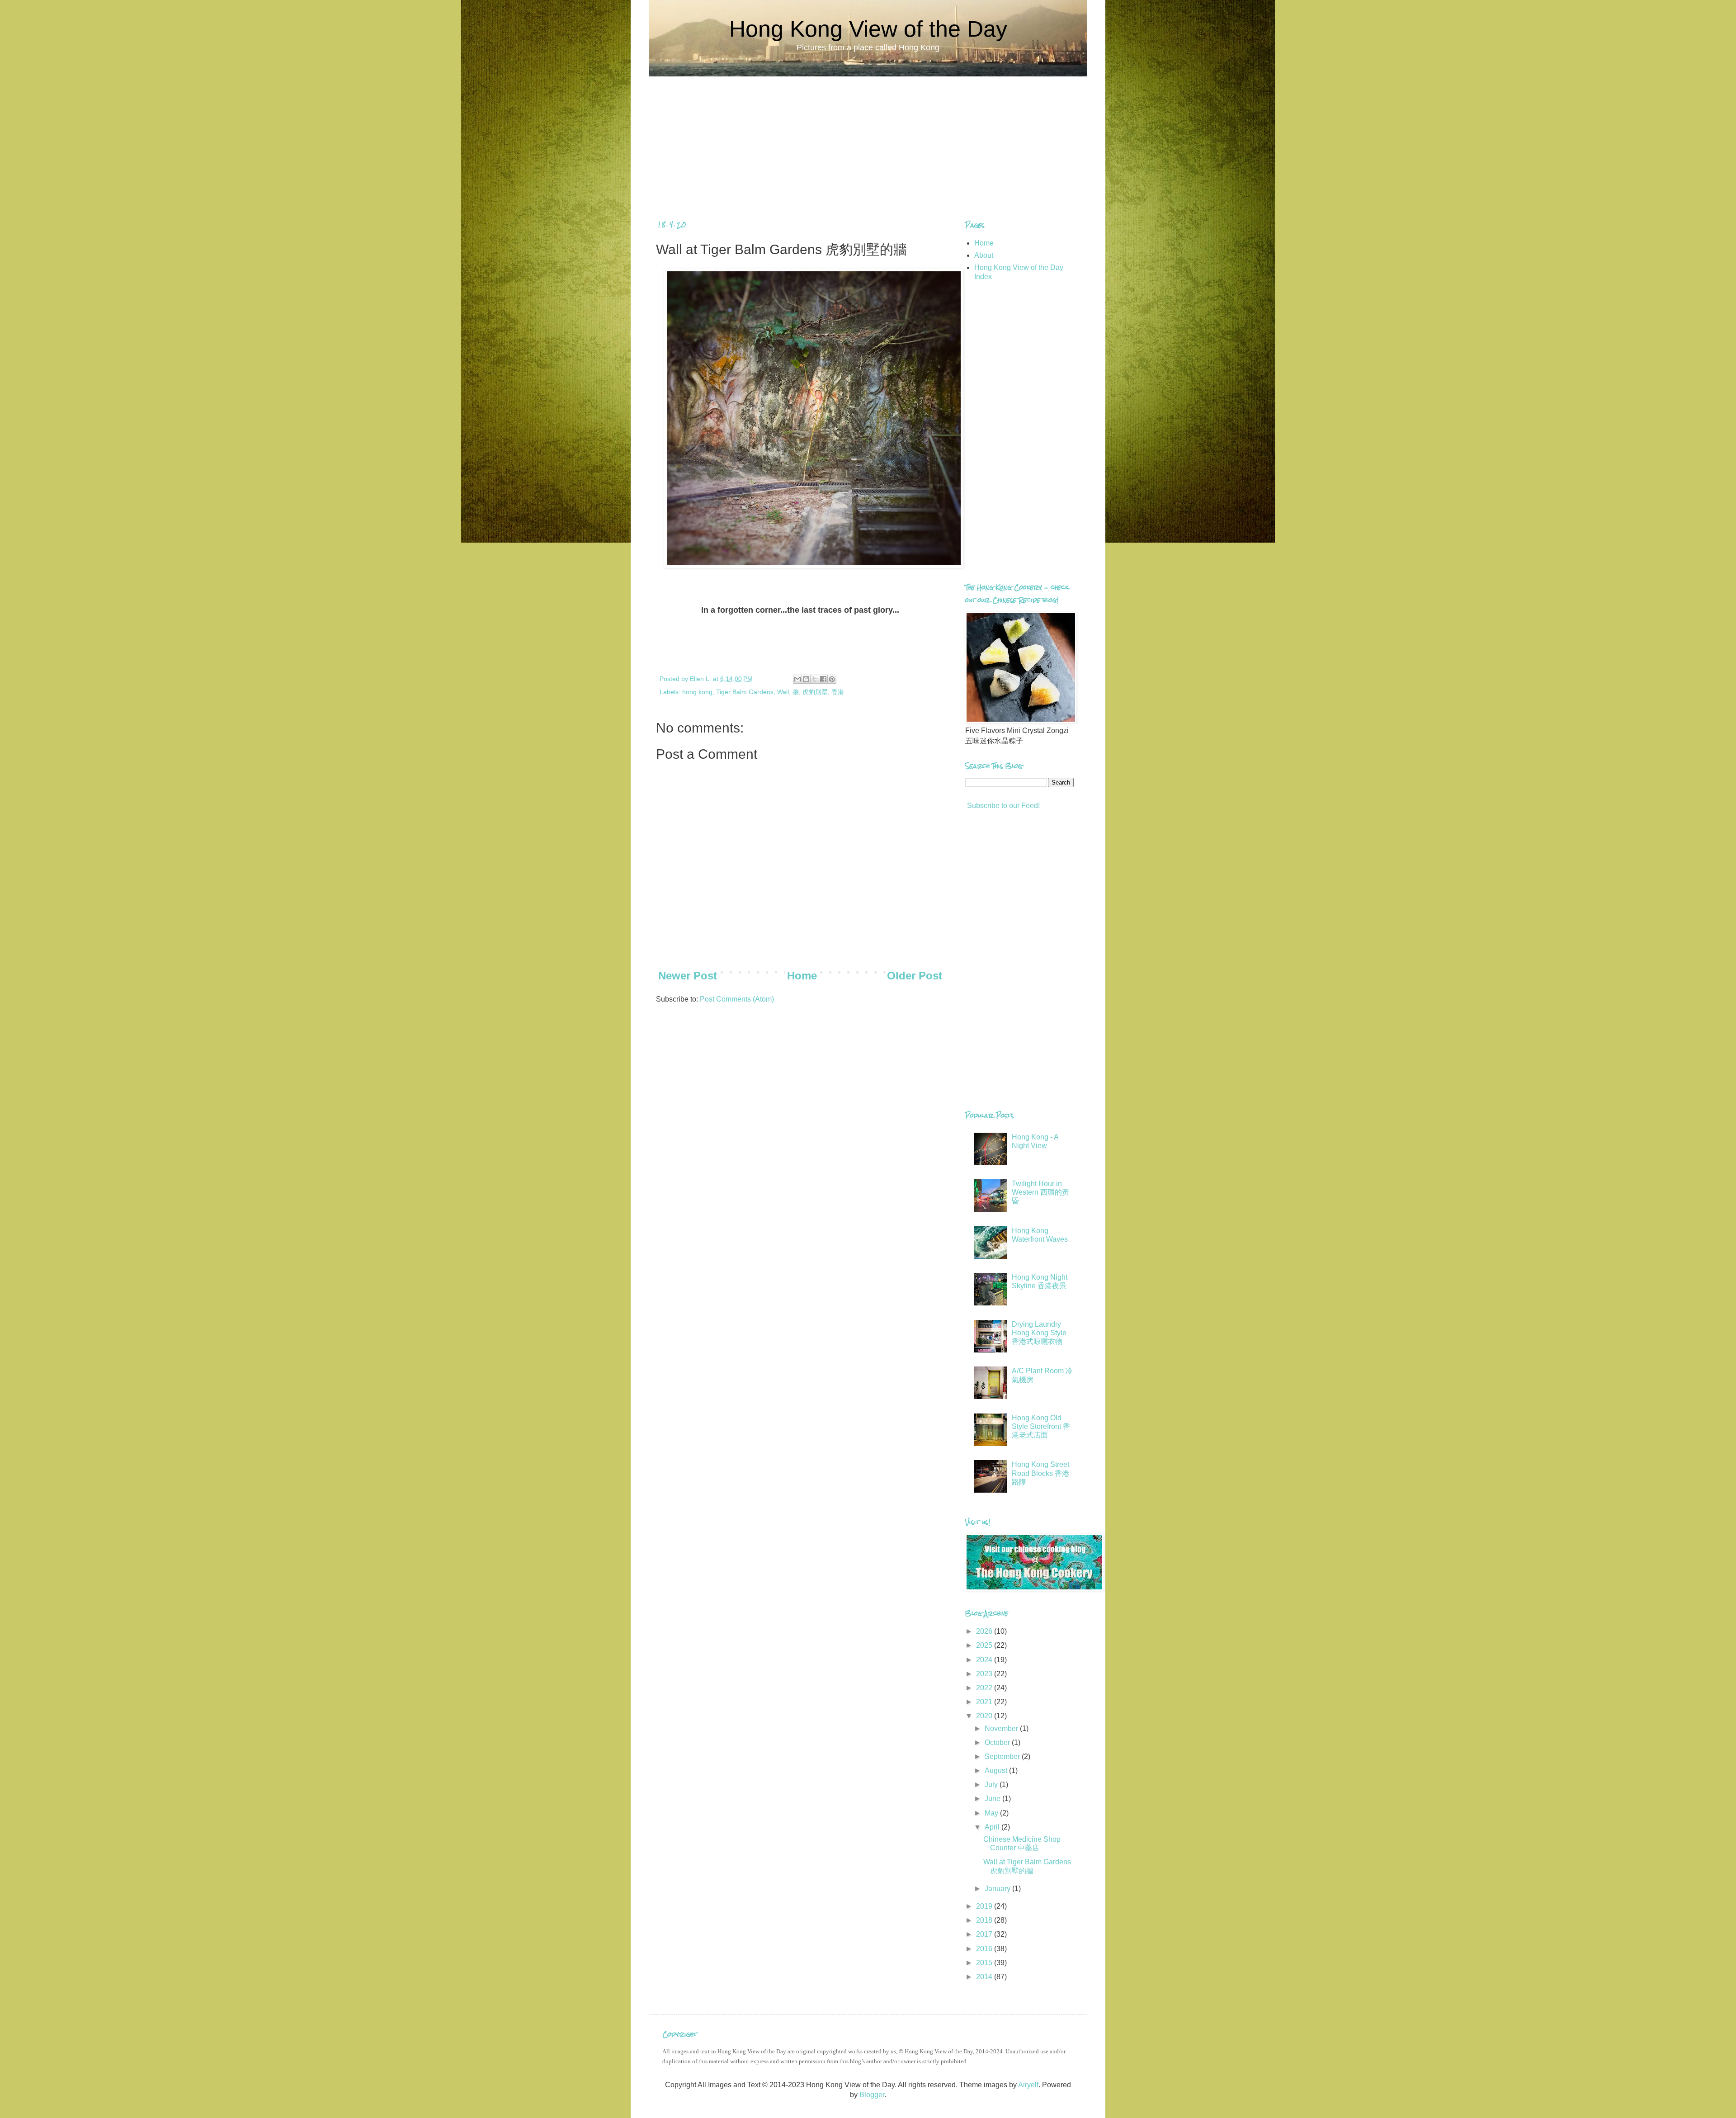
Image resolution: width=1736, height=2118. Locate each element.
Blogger (872, 2095)
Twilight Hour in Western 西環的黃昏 (1040, 1192)
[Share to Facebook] (823, 679)
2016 (985, 1949)
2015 (985, 1963)
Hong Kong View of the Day (868, 29)
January (998, 1889)
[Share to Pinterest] (832, 679)
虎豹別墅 (815, 692)
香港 (838, 692)
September (1003, 1756)
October (998, 1742)
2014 (985, 1977)
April (993, 1827)
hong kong (697, 692)
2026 (985, 1631)
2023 (985, 1674)
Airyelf (1028, 2085)
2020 (985, 1716)
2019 (985, 1906)
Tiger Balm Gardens (745, 692)
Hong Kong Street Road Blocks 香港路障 (1040, 1473)
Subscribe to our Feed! (1002, 806)
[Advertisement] (868, 140)
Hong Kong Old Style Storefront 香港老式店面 (1041, 1426)
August (997, 1771)
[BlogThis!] (806, 679)
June (993, 1799)
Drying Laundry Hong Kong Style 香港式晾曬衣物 (1039, 1333)
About (984, 255)
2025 (985, 1645)
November (1002, 1728)
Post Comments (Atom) (737, 999)
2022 (985, 1688)
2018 (985, 1920)
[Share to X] (815, 679)
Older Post (915, 976)
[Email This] (797, 679)
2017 (985, 1934)
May (992, 1813)
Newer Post (688, 976)
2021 (985, 1702)
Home (802, 976)
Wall (783, 692)
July (992, 1785)
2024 (985, 1660)
